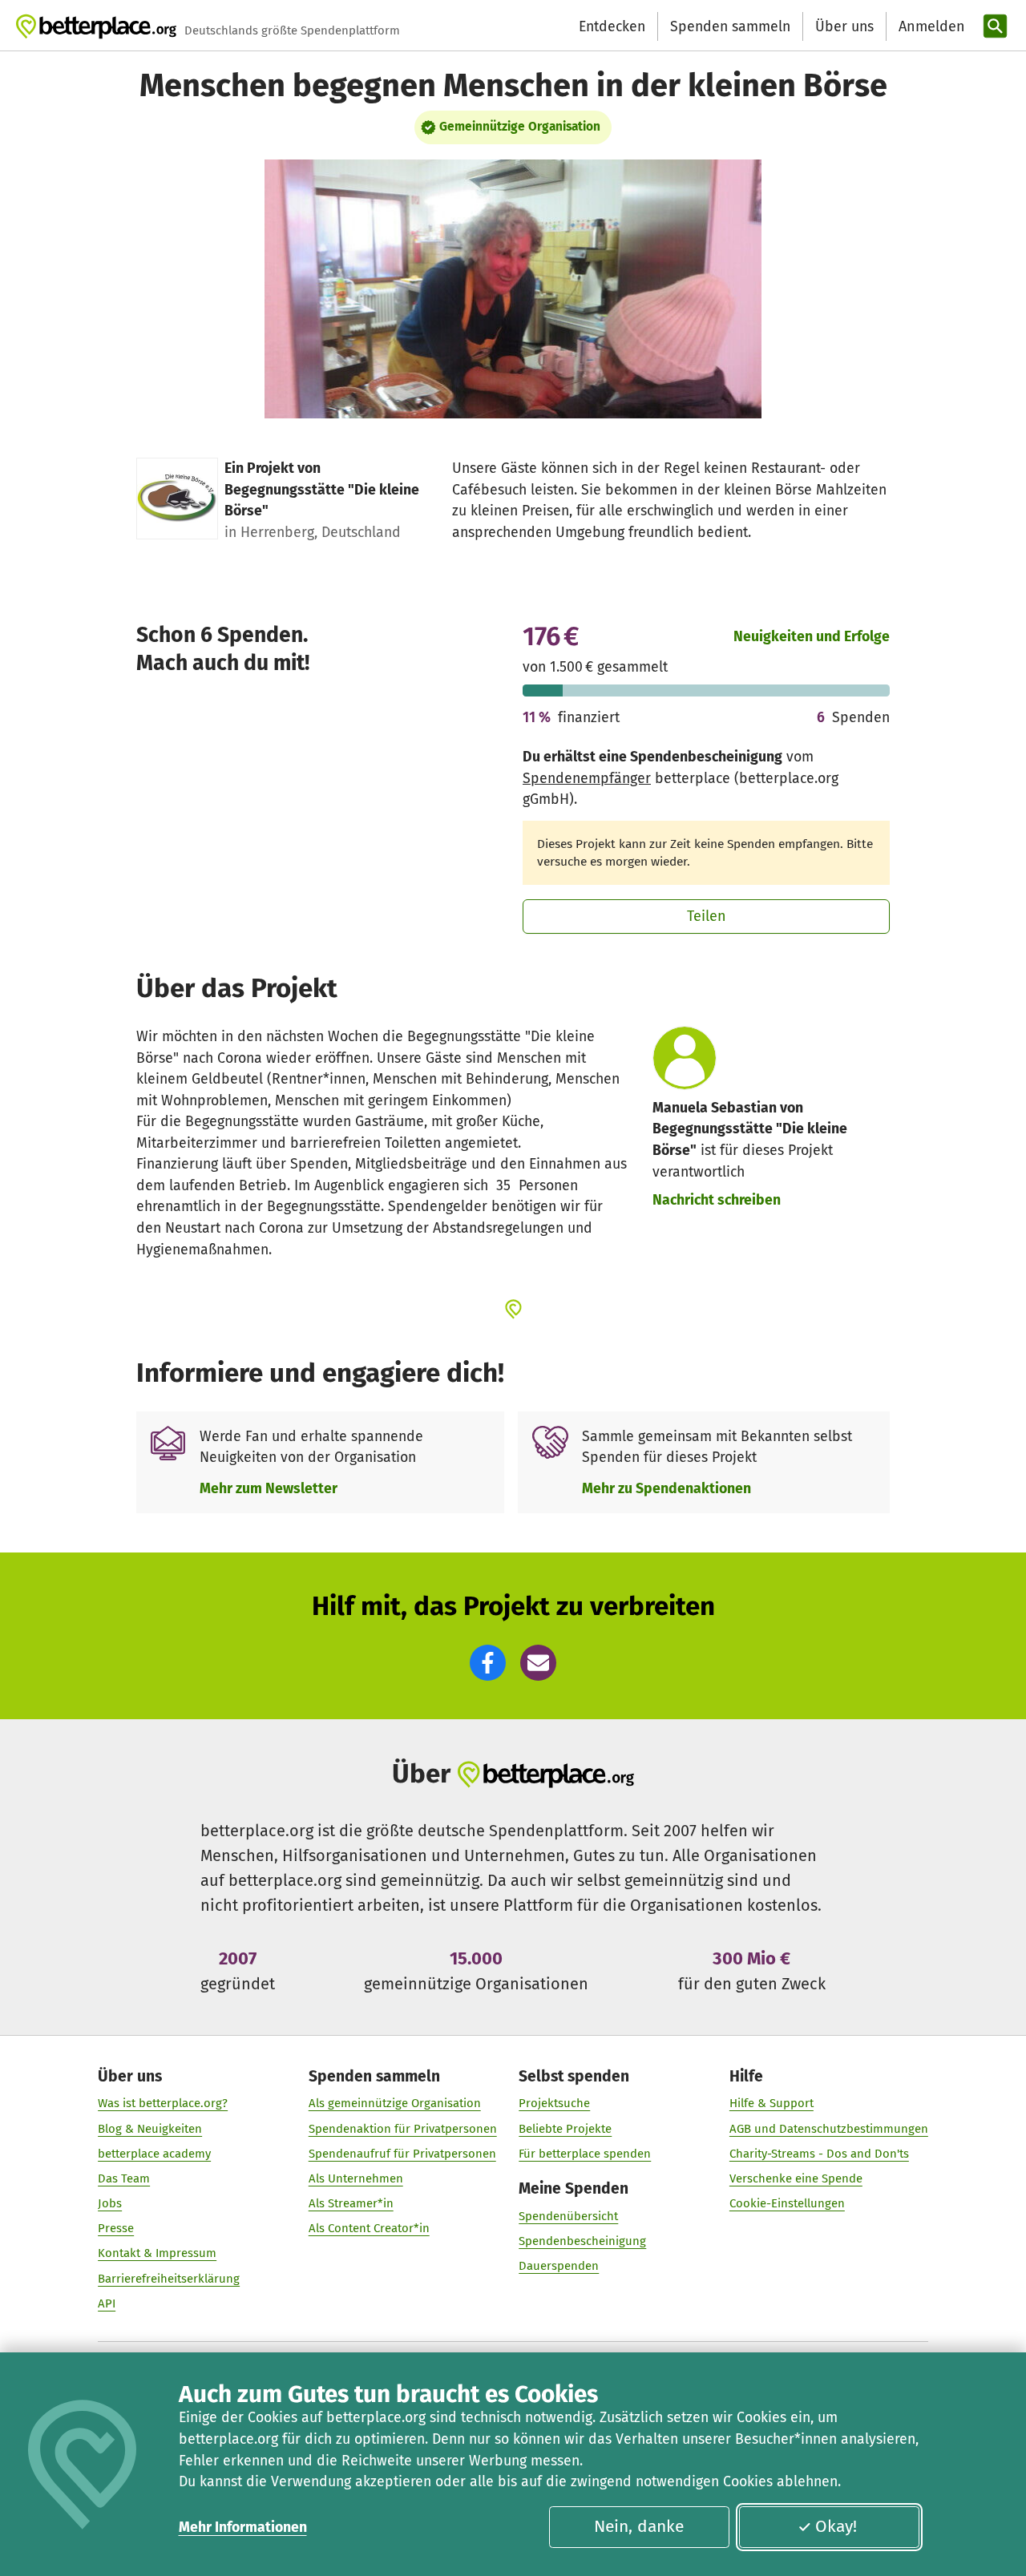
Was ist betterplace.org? (163, 2103)
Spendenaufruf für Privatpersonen (402, 2154)
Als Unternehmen (356, 2178)
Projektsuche (554, 2103)
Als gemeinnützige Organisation (395, 2103)
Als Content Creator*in (369, 2228)
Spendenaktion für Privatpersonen (403, 2129)
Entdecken (612, 26)
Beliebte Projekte (565, 2129)
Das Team (124, 2178)
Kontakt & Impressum (157, 2253)
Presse (116, 2228)
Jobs (110, 2203)
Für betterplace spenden (585, 2154)
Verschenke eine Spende (796, 2178)
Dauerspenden (559, 2266)
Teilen (707, 916)
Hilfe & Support (772, 2103)
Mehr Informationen (243, 2527)
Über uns (844, 26)
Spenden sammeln (730, 26)
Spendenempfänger (587, 778)
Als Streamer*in (351, 2203)
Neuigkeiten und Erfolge (812, 636)
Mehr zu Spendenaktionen (666, 1488)
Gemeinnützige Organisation (520, 127)
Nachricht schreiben (717, 1200)
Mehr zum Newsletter (269, 1488)
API (107, 2303)
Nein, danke (639, 2526)
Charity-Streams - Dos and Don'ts (819, 2154)
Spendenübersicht (568, 2216)
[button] (488, 1663)
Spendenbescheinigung (582, 2241)
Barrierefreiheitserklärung (169, 2279)
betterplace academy (154, 2154)
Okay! (836, 2526)
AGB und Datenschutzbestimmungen (829, 2129)
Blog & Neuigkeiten (150, 2129)
